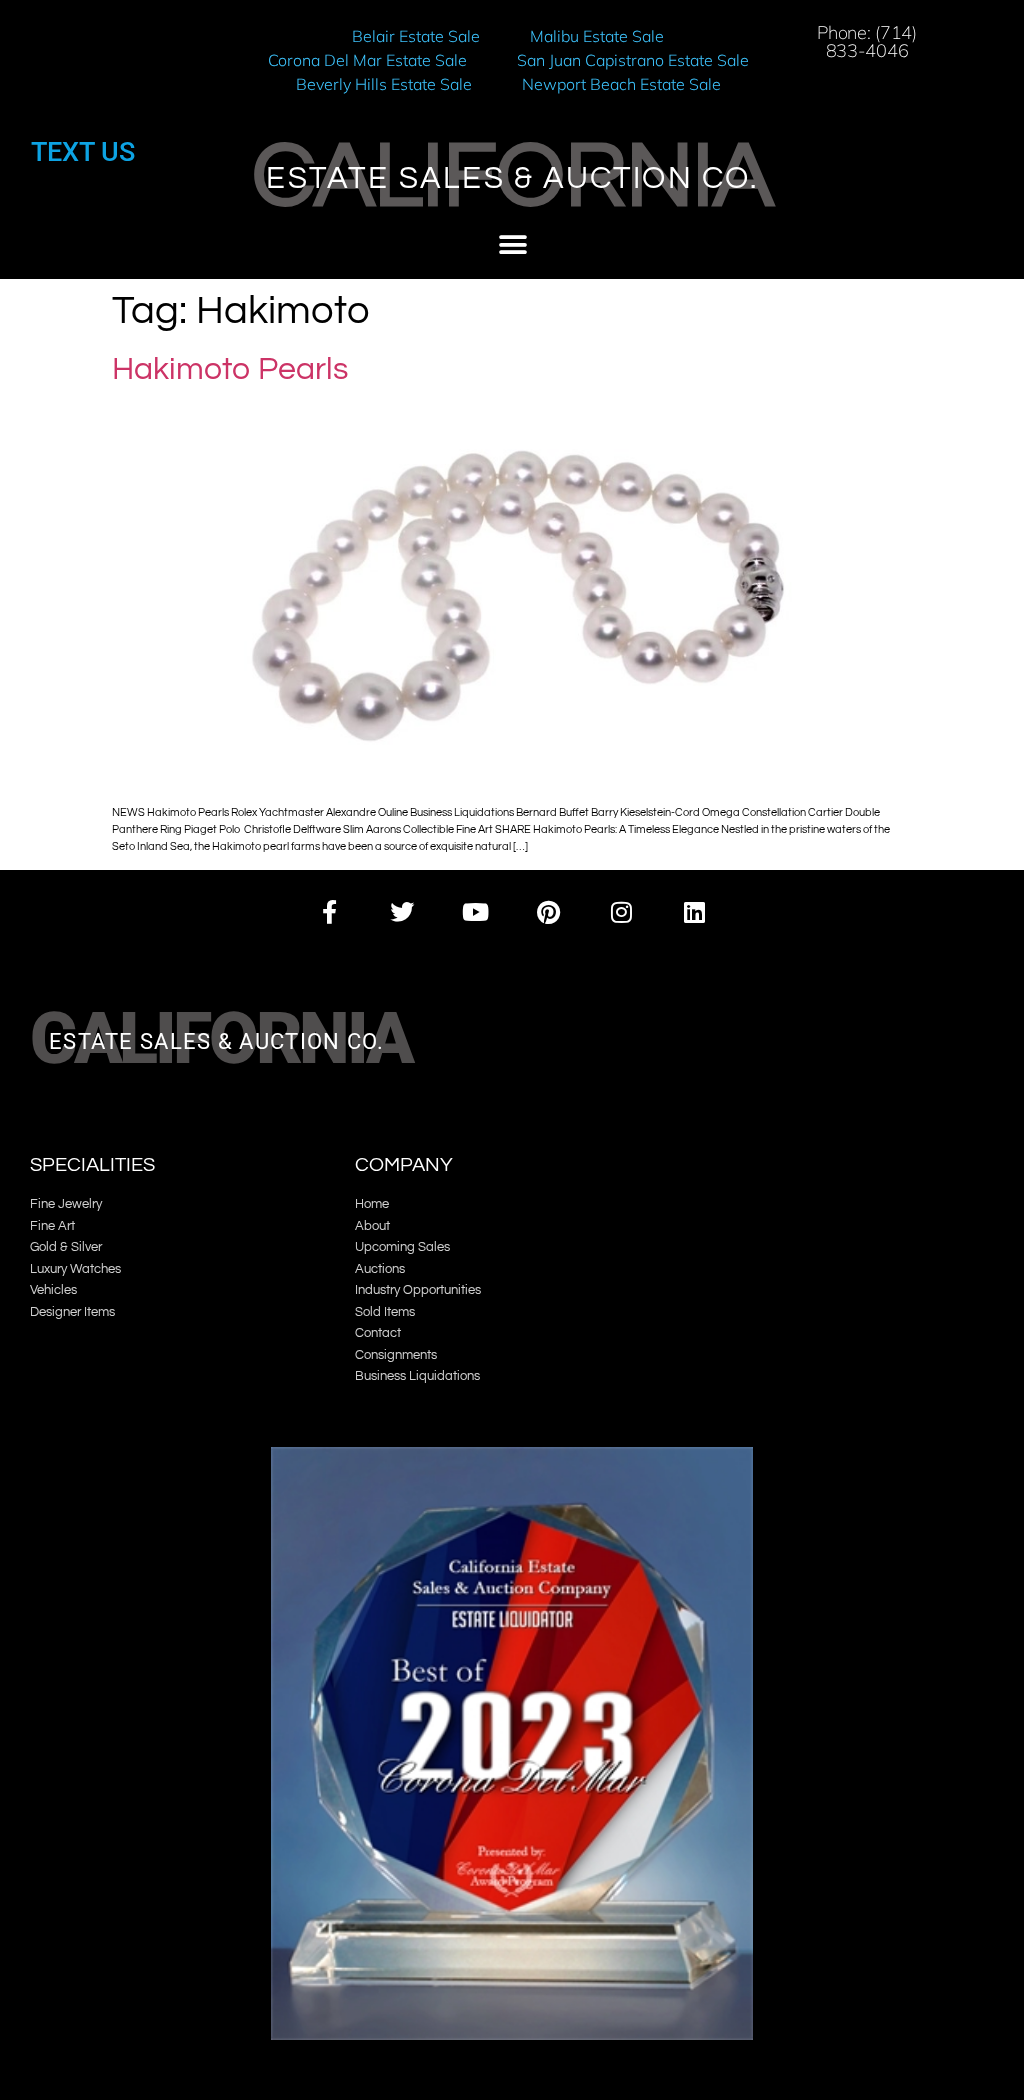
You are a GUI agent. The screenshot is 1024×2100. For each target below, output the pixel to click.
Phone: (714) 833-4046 (866, 41)
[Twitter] (402, 911)
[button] (512, 245)
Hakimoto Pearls (230, 369)
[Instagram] (621, 911)
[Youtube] (475, 911)
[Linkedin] (694, 911)
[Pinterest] (548, 911)
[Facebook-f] (328, 911)
